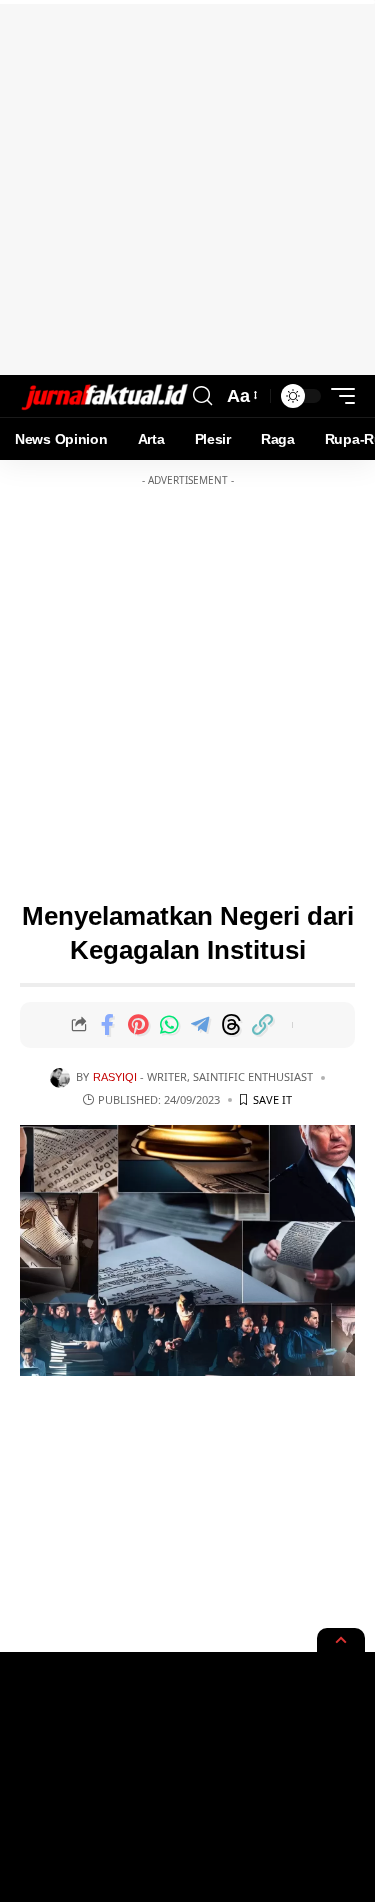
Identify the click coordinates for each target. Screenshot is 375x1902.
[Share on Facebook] (107, 1025)
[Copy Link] (262, 1025)
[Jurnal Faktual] (104, 396)
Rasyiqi (115, 1077)
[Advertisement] (187, 187)
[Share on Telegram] (200, 1025)
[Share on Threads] (231, 1025)
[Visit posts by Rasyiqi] (60, 1078)
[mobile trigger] (338, 396)
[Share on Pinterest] (138, 1025)
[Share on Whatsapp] (169, 1025)
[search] (202, 396)
